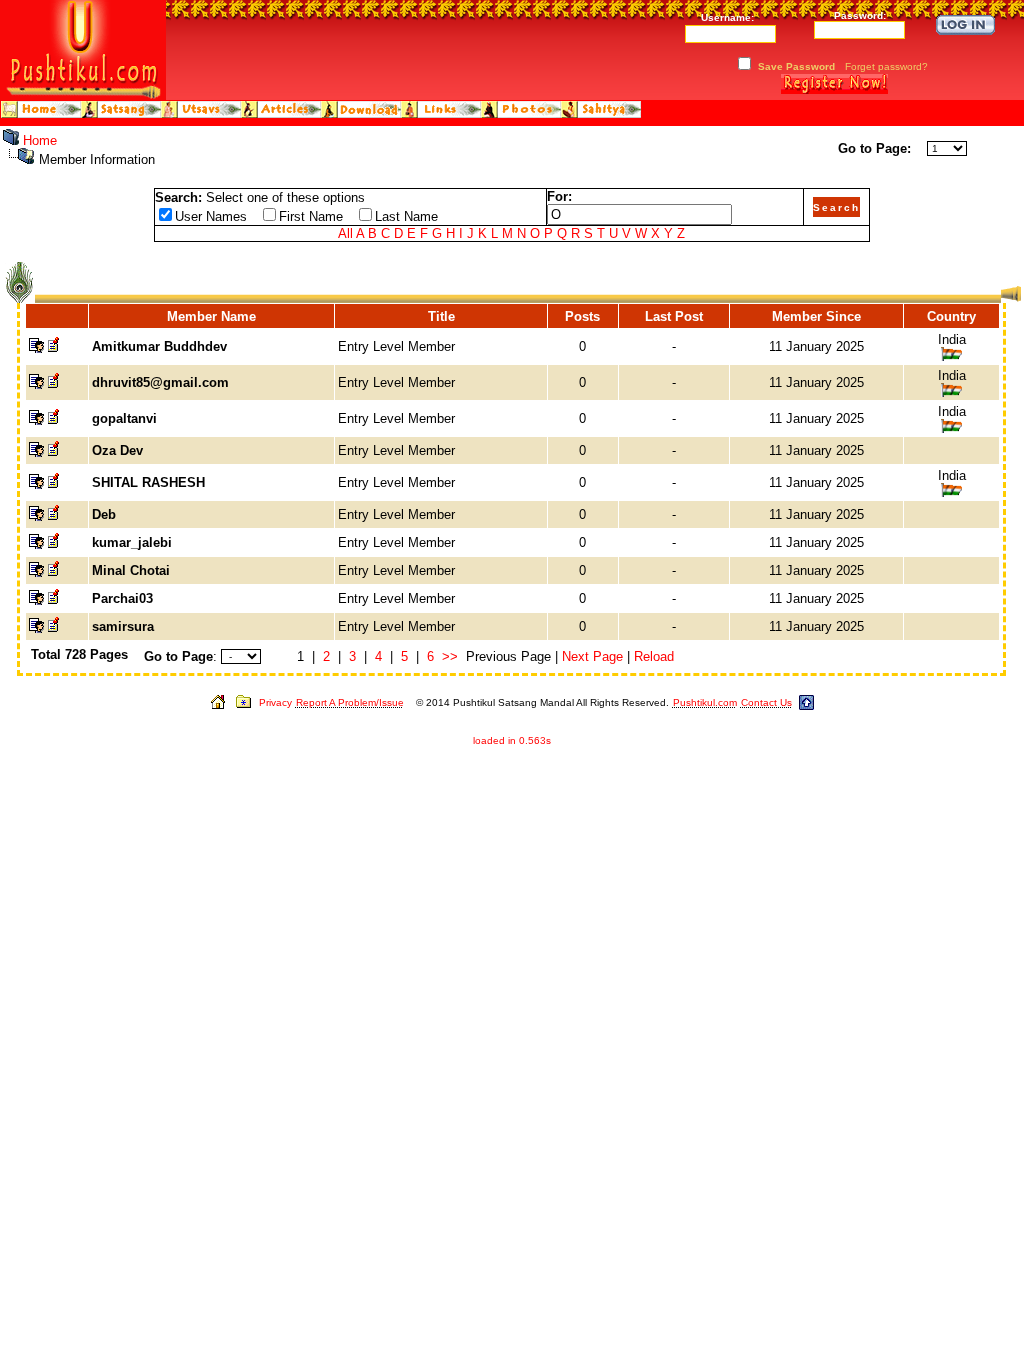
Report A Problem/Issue (350, 702)
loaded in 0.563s (512, 740)
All (345, 233)
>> (450, 656)
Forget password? (886, 66)
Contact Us (766, 702)
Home (40, 140)
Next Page (592, 656)
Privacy (275, 702)
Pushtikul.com (705, 702)
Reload (654, 656)
